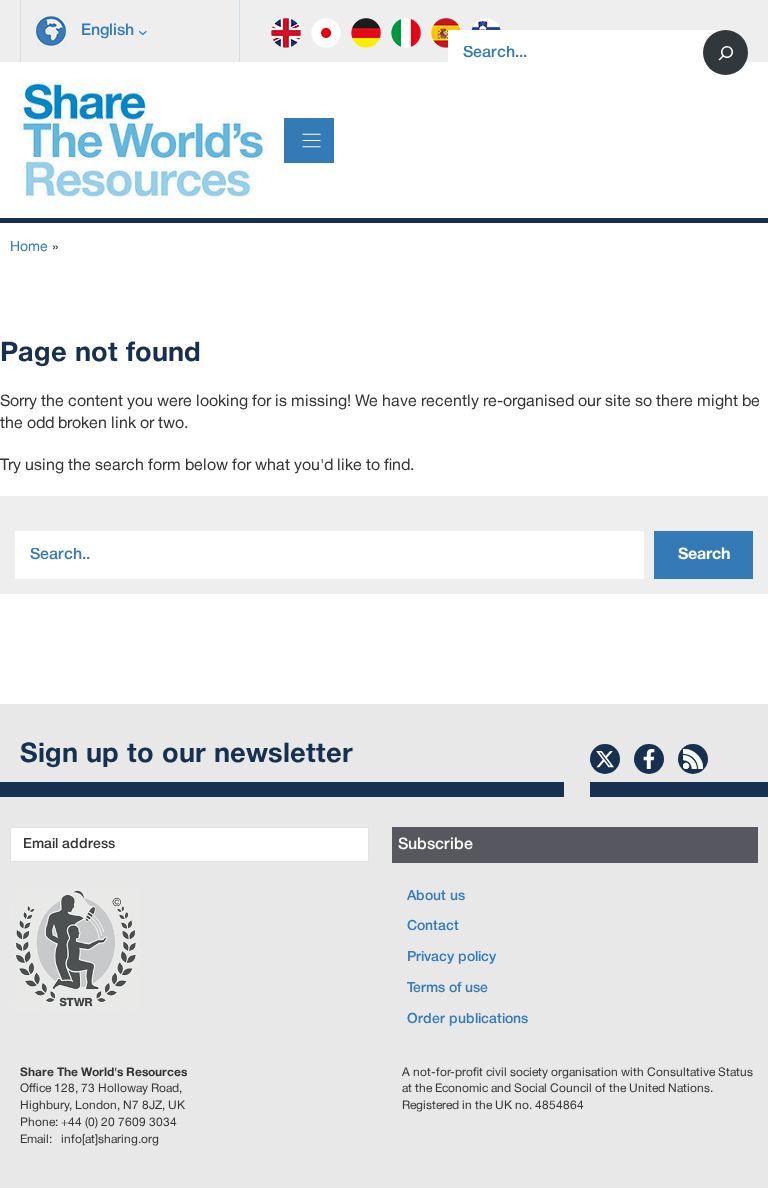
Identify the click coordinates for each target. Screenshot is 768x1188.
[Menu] (309, 140)
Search (704, 555)
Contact (433, 926)
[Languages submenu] (143, 31)
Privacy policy (451, 957)
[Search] (725, 52)
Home (29, 247)
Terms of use (447, 988)
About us (436, 896)
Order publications (467, 1019)
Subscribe (435, 845)
